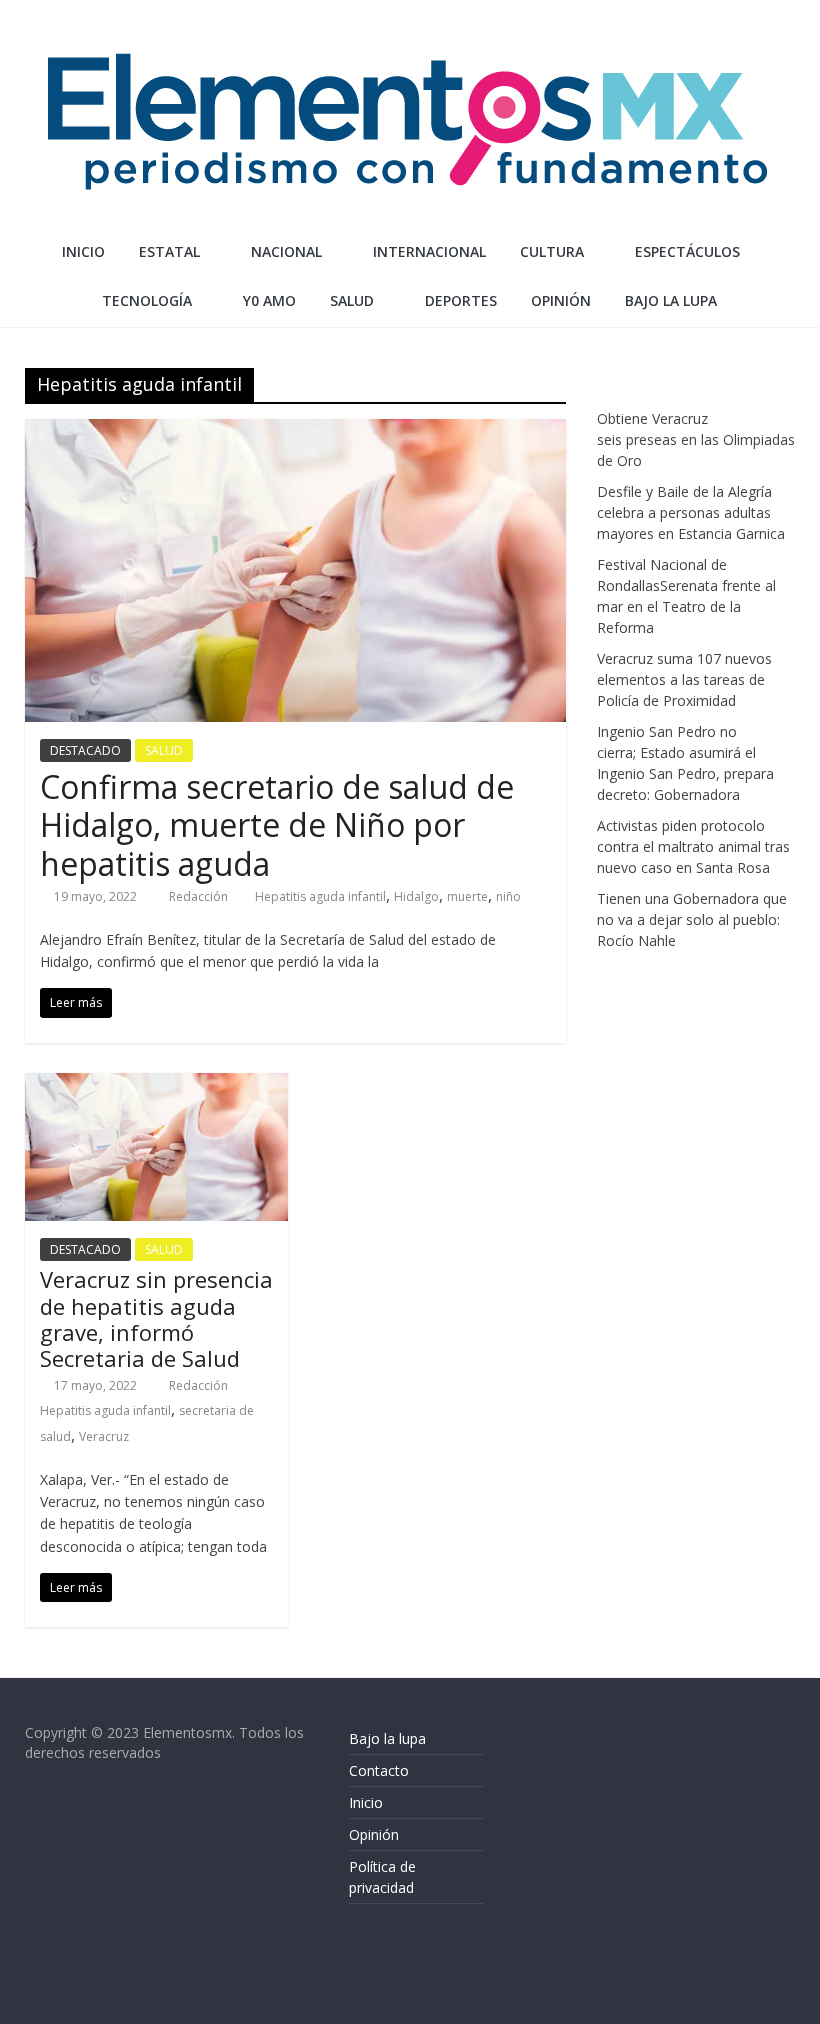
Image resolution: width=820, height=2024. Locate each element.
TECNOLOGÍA (147, 300)
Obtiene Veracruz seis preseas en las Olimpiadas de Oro (696, 439)
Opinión (374, 1834)
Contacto (379, 1770)
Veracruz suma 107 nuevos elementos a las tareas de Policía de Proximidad (684, 679)
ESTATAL (169, 251)
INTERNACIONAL (429, 251)
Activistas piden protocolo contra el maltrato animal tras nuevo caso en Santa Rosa (693, 846)
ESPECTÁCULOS (687, 251)
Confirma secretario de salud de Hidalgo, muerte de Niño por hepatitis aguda (277, 825)
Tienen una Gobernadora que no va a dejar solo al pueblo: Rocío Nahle (692, 919)
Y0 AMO (269, 300)
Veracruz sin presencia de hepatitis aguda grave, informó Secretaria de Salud (156, 1318)
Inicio (83, 251)
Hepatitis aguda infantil (320, 896)
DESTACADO (85, 750)
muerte (467, 896)
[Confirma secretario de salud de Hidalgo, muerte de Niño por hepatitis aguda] (295, 431)
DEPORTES (461, 300)
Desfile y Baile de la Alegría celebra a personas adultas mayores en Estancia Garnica (691, 512)
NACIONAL (286, 251)
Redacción (200, 896)
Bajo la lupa (671, 300)
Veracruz (104, 1436)
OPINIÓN (561, 300)
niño (508, 896)
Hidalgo (416, 896)
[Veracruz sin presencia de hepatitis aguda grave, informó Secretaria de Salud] (156, 1085)
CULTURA (552, 251)
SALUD (352, 300)
